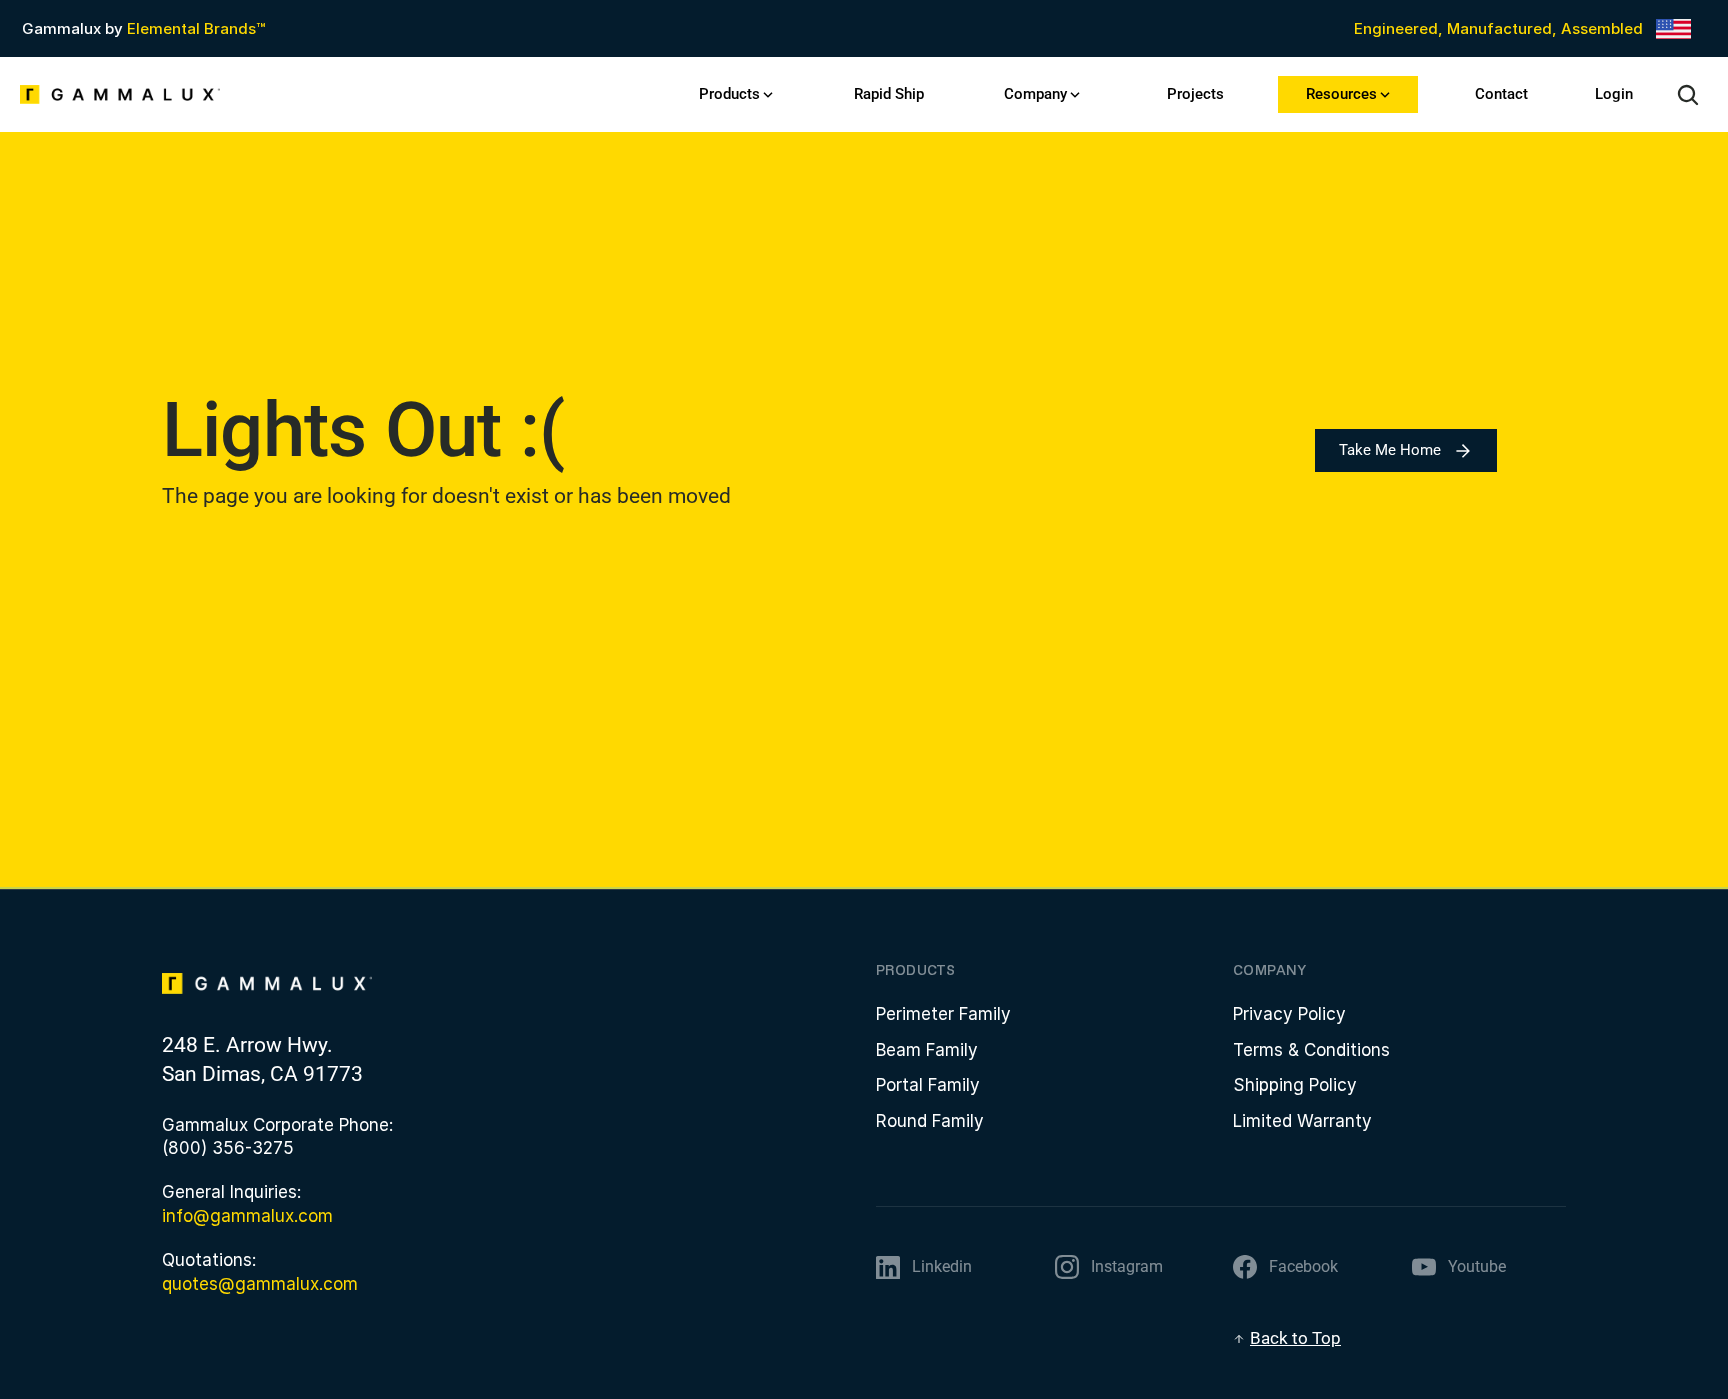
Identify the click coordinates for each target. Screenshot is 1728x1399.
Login (1614, 94)
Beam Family (927, 1050)
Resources (1341, 94)
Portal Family (928, 1085)
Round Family (930, 1121)
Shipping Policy (1295, 1085)
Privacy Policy (1289, 1014)
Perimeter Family (943, 1014)
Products (729, 94)
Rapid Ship (889, 94)
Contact (1501, 94)
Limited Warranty (1302, 1121)
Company (1035, 94)
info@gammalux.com (247, 1216)
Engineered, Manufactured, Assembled (1498, 28)
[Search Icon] (1688, 95)
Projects (1195, 94)
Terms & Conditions (1311, 1050)
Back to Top (1295, 1338)
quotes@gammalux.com (260, 1284)
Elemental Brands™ (196, 28)
